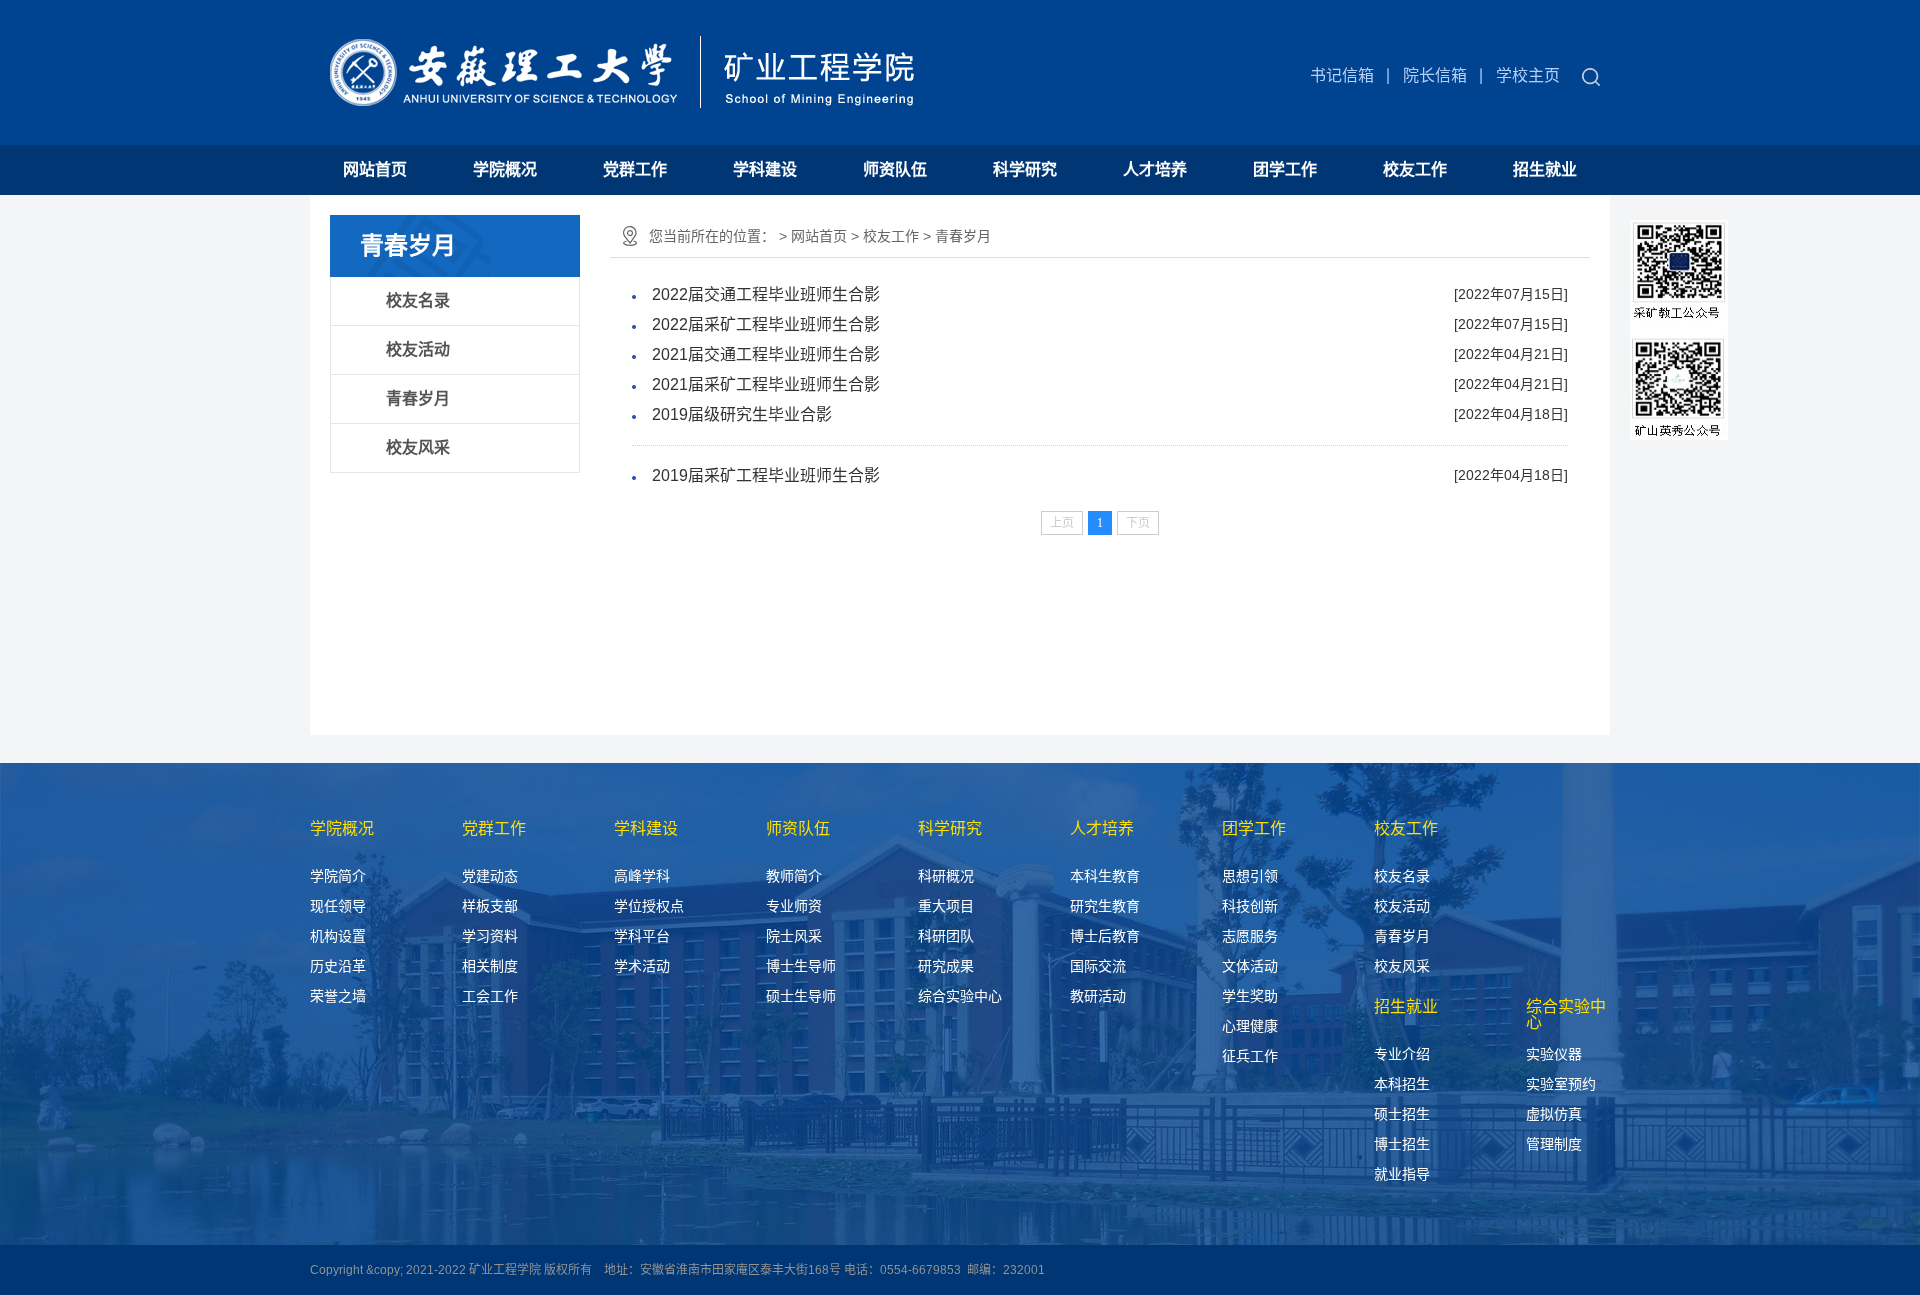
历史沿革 (338, 966)
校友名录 (418, 300)
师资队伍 (895, 169)
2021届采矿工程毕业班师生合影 (766, 384)
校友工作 (1415, 169)
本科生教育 (1105, 876)
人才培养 (1155, 169)
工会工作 (490, 996)
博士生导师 (801, 966)
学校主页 (1528, 75)
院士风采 (794, 936)
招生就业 (1545, 169)
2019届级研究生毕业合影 (742, 414)
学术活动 (642, 966)
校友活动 (418, 349)
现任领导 (338, 906)
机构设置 (338, 936)
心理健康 (1250, 1026)
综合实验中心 (960, 996)
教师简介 (794, 876)
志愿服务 (1250, 936)
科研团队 (946, 936)
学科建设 (765, 169)
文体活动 (1250, 966)
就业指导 (1402, 1174)
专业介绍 (1402, 1054)
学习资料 (490, 936)
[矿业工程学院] (614, 57)
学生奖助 (1250, 996)
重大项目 (946, 906)
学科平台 (642, 936)
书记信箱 (1342, 75)
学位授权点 (649, 906)
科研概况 (946, 876)
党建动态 (490, 876)
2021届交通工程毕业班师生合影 (766, 354)
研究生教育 (1105, 906)
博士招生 (1402, 1144)
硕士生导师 (801, 996)
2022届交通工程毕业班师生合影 (766, 294)
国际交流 (1098, 966)
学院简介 (338, 876)
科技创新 (1250, 906)
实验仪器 (1554, 1054)
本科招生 (1402, 1084)
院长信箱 (1435, 75)
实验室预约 (1561, 1084)
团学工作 (1285, 169)
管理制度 (1554, 1144)
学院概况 (505, 169)
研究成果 (946, 966)
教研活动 (1098, 996)
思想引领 (1250, 876)
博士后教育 (1105, 936)
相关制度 (490, 966)
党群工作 (635, 169)
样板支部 (490, 906)
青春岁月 (418, 398)
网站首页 (375, 169)
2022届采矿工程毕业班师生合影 (766, 324)
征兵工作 (1250, 1056)
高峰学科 (642, 876)
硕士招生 (1402, 1114)
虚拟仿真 (1554, 1114)
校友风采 (418, 447)
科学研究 (1025, 169)
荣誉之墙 (338, 996)
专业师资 (794, 906)
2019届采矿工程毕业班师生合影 (766, 475)
